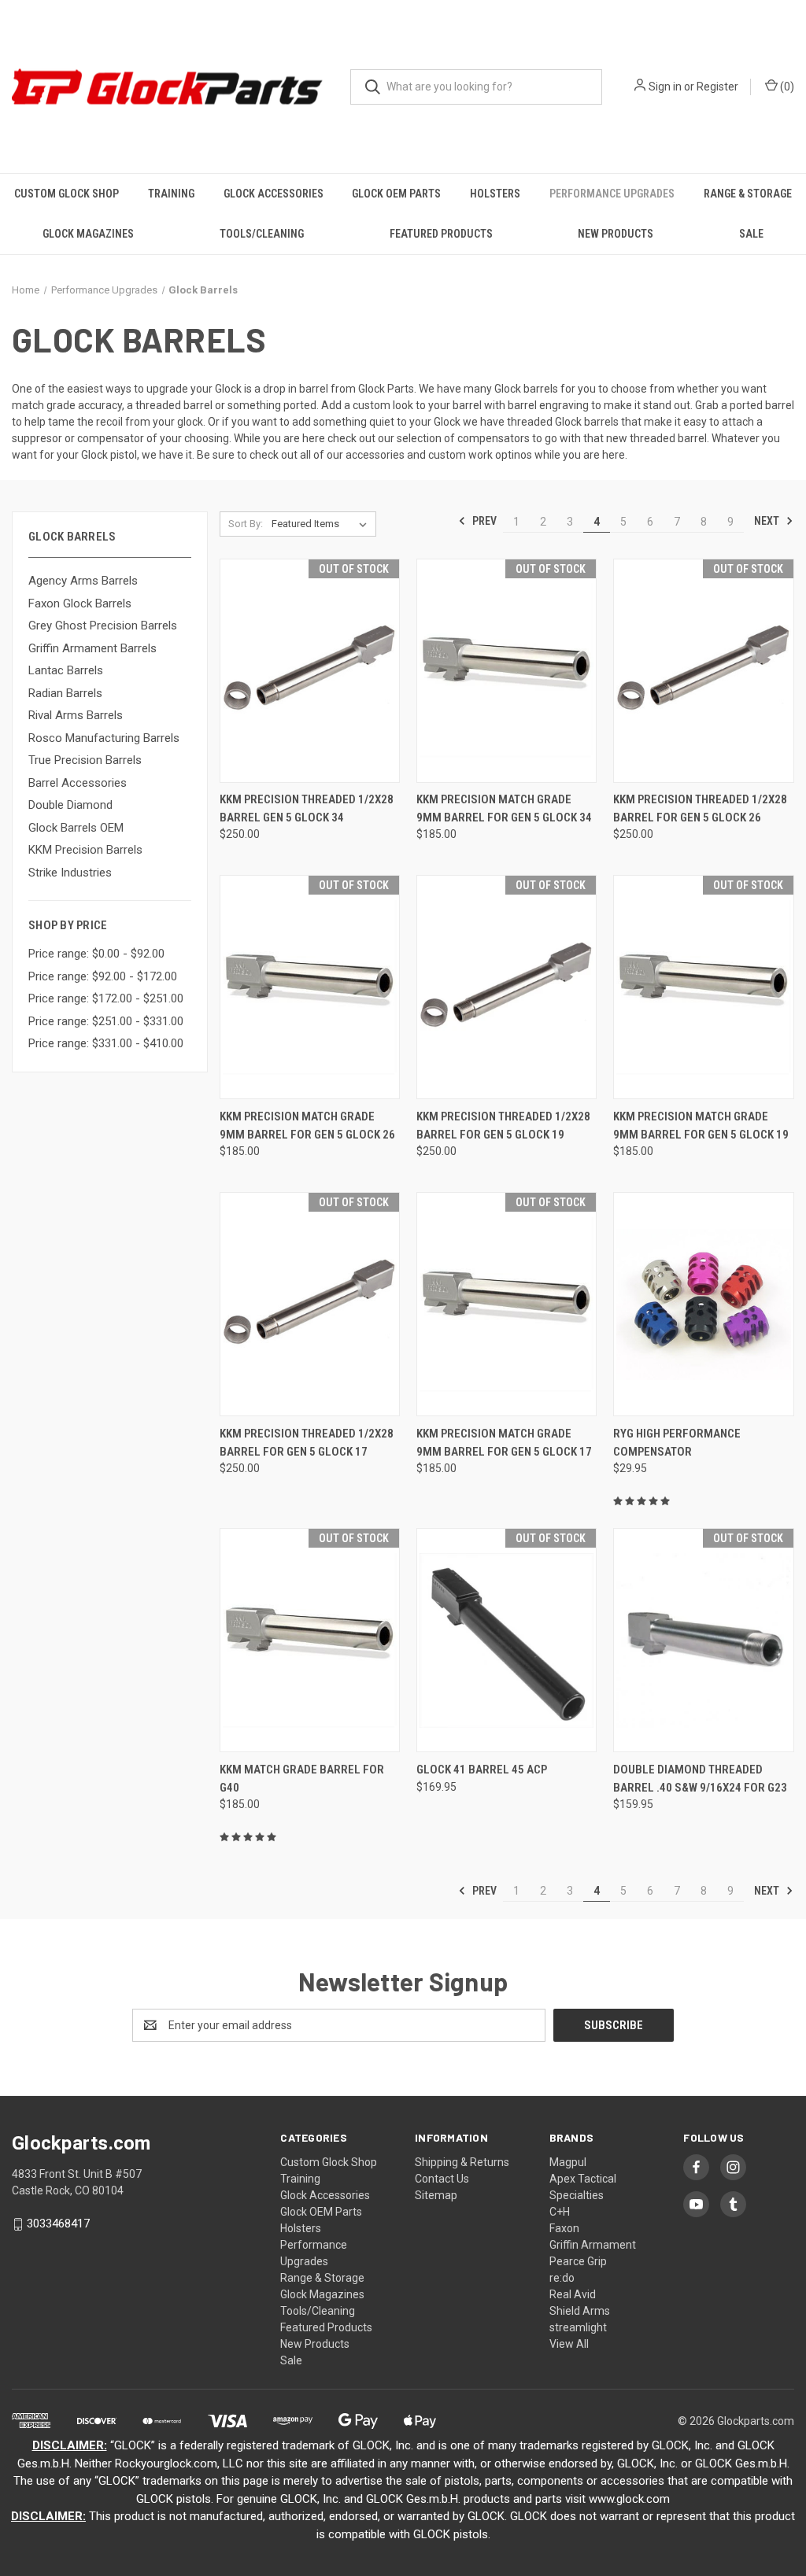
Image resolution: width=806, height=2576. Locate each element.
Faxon (564, 2228)
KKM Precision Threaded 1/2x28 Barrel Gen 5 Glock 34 (307, 808)
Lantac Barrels (66, 670)
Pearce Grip (578, 2261)
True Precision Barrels (85, 760)
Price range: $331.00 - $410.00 (106, 1043)
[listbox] (322, 524)
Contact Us (442, 2179)
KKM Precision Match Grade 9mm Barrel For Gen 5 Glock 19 (701, 1126)
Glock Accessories (274, 194)
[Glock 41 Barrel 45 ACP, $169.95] (507, 1640)
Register (717, 87)
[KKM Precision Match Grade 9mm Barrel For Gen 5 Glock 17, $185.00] (507, 1304)
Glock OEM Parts (396, 194)
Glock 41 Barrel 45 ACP (482, 1770)
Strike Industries (70, 873)
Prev (483, 521)
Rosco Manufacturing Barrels (104, 738)
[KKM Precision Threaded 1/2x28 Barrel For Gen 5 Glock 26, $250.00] (703, 671)
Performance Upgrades (612, 194)
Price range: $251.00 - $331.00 (106, 1021)
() (786, 87)
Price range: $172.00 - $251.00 (106, 998)
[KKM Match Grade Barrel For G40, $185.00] (310, 1640)
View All (569, 2344)
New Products (616, 234)
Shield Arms (580, 2311)
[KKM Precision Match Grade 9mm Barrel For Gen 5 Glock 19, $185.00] (703, 987)
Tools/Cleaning (262, 234)
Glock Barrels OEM (76, 828)
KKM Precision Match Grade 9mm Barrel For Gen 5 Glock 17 (504, 1443)
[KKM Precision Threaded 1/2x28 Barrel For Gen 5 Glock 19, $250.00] (507, 987)
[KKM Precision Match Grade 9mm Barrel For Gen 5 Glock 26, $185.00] (310, 987)
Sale (751, 234)
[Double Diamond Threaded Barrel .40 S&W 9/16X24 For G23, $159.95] (703, 1640)
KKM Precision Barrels (85, 850)
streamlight (578, 2327)
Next (768, 521)
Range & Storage (748, 194)
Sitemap (436, 2195)
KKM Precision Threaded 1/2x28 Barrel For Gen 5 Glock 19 (503, 1126)
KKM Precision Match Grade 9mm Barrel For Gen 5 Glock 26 (307, 1126)
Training (171, 194)
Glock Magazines (88, 234)
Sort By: (246, 524)
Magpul (568, 2162)
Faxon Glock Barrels (80, 603)
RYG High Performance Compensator (677, 1443)
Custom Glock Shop (67, 194)
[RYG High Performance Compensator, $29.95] (703, 1304)
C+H (560, 2212)
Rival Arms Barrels (76, 715)
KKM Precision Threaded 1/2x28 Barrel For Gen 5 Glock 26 (700, 808)
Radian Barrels (65, 693)
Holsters (495, 194)
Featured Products (441, 234)
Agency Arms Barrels (83, 581)
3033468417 (58, 2224)
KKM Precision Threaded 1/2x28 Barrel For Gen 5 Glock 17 (307, 1443)
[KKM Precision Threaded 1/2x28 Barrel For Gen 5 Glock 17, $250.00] (310, 1304)
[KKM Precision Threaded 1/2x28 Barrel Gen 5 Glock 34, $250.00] (310, 671)
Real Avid (573, 2294)
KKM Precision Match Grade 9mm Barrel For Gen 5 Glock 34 (504, 808)
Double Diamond (70, 805)
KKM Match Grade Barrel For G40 (302, 1779)
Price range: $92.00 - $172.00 (103, 976)
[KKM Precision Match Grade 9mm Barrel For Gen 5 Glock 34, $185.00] (507, 671)
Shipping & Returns (462, 2162)
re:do (562, 2278)
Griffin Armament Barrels (92, 648)
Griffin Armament (593, 2245)
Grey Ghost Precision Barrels (103, 626)
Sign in (665, 87)
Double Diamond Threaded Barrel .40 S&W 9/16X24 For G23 (700, 1779)
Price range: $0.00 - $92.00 (96, 954)
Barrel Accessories (78, 783)
